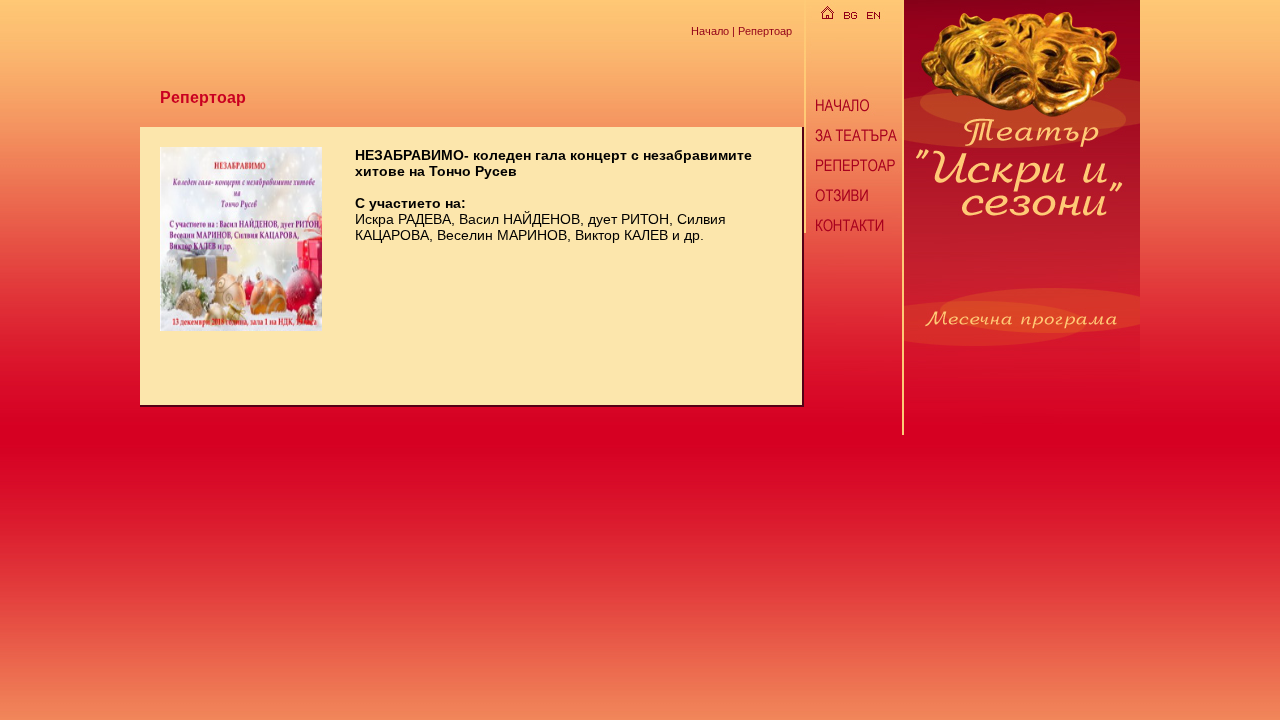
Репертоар (765, 30)
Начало (710, 30)
